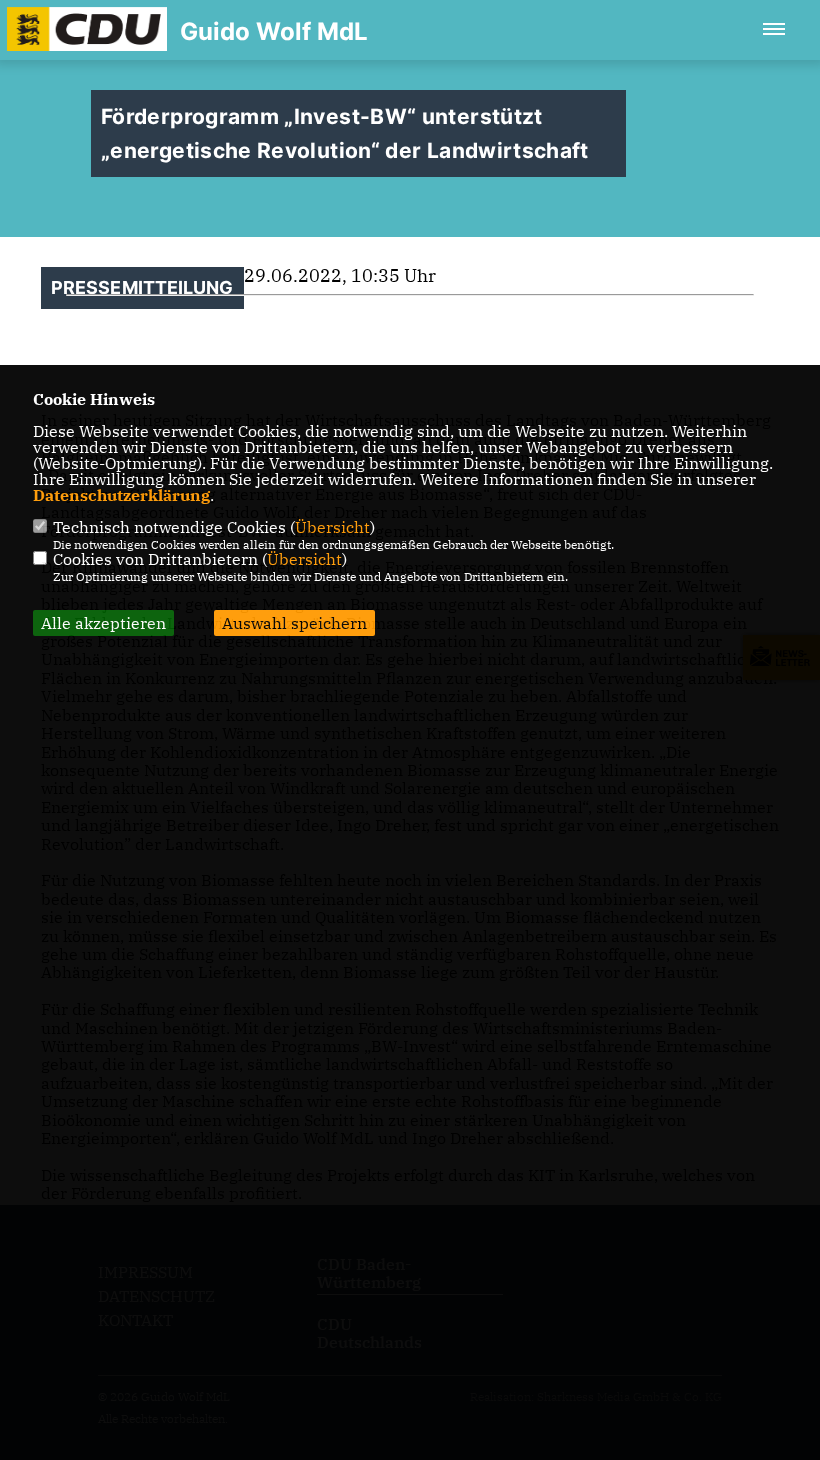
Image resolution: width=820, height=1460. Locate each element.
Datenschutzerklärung (121, 495)
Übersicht (332, 527)
